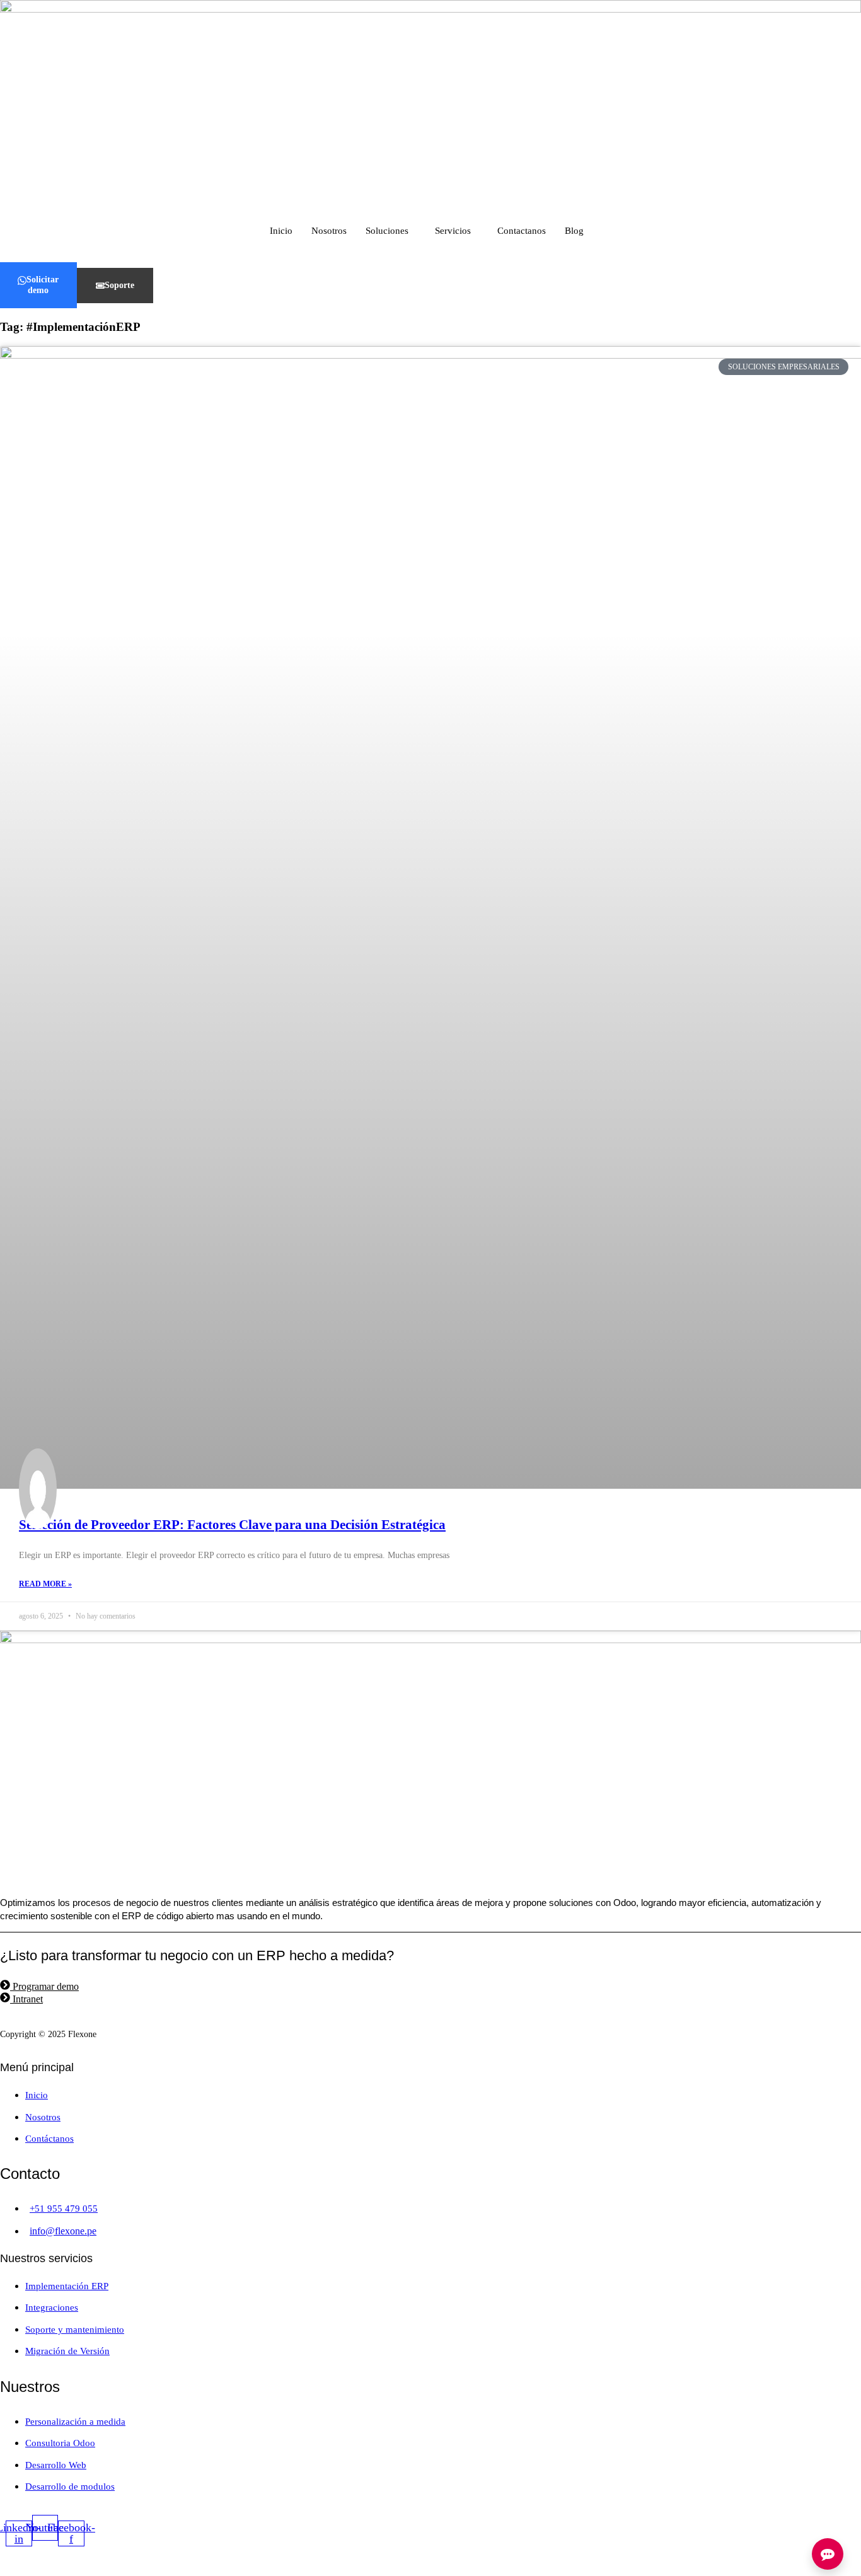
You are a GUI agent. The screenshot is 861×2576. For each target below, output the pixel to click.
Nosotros (329, 231)
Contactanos (522, 231)
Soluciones (387, 231)
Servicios (453, 231)
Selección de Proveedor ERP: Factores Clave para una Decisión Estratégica (232, 1525)
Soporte (119, 285)
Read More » (45, 1584)
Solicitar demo (43, 285)
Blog (574, 231)
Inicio (281, 231)
